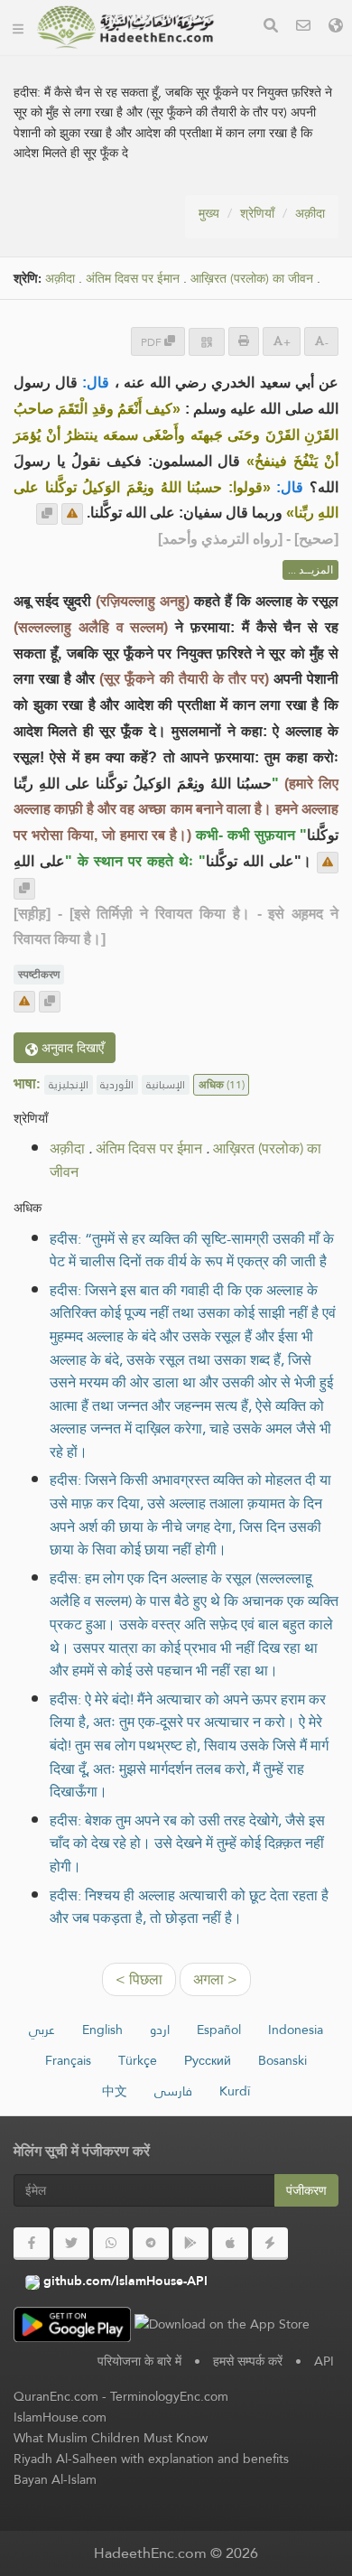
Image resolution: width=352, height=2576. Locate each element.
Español (219, 2030)
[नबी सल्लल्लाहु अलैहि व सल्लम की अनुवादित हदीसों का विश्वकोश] (125, 27)
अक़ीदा (310, 213)
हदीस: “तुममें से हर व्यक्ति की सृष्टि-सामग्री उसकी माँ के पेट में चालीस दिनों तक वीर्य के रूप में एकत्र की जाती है (192, 1251)
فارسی (173, 2091)
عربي (42, 2030)
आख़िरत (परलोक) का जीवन (252, 279)
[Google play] (190, 2244)
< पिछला (139, 1979)
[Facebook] (32, 2244)
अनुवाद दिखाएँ (71, 1048)
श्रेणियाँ (257, 213)
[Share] (207, 342)
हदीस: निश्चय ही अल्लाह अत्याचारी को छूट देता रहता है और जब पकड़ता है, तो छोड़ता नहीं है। (189, 1907)
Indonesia (296, 2030)
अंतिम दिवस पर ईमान (133, 279)
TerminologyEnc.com (169, 2396)
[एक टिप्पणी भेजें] (72, 514)
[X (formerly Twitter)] (71, 2244)
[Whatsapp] (111, 2244)
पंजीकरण (306, 2190)
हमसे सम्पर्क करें (248, 2361)
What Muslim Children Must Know (111, 2438)
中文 (115, 2091)
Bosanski (283, 2060)
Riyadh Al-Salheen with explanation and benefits (151, 2459)
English (102, 2030)
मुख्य (209, 213)
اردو (160, 2030)
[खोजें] (271, 28)
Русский (208, 2060)
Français (68, 2060)
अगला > (215, 1979)
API (324, 2361)
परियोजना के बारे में (139, 2361)
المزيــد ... (310, 570)
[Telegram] (151, 2244)
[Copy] (47, 514)
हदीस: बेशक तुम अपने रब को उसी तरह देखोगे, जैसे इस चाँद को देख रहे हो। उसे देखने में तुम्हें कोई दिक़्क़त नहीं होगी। (187, 1843)
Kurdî (235, 2091)
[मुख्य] (18, 27)
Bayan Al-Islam (55, 2479)
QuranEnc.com (56, 2396)
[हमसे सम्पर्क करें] (303, 28)
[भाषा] (336, 28)
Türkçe (138, 2060)
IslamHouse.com (60, 2417)
